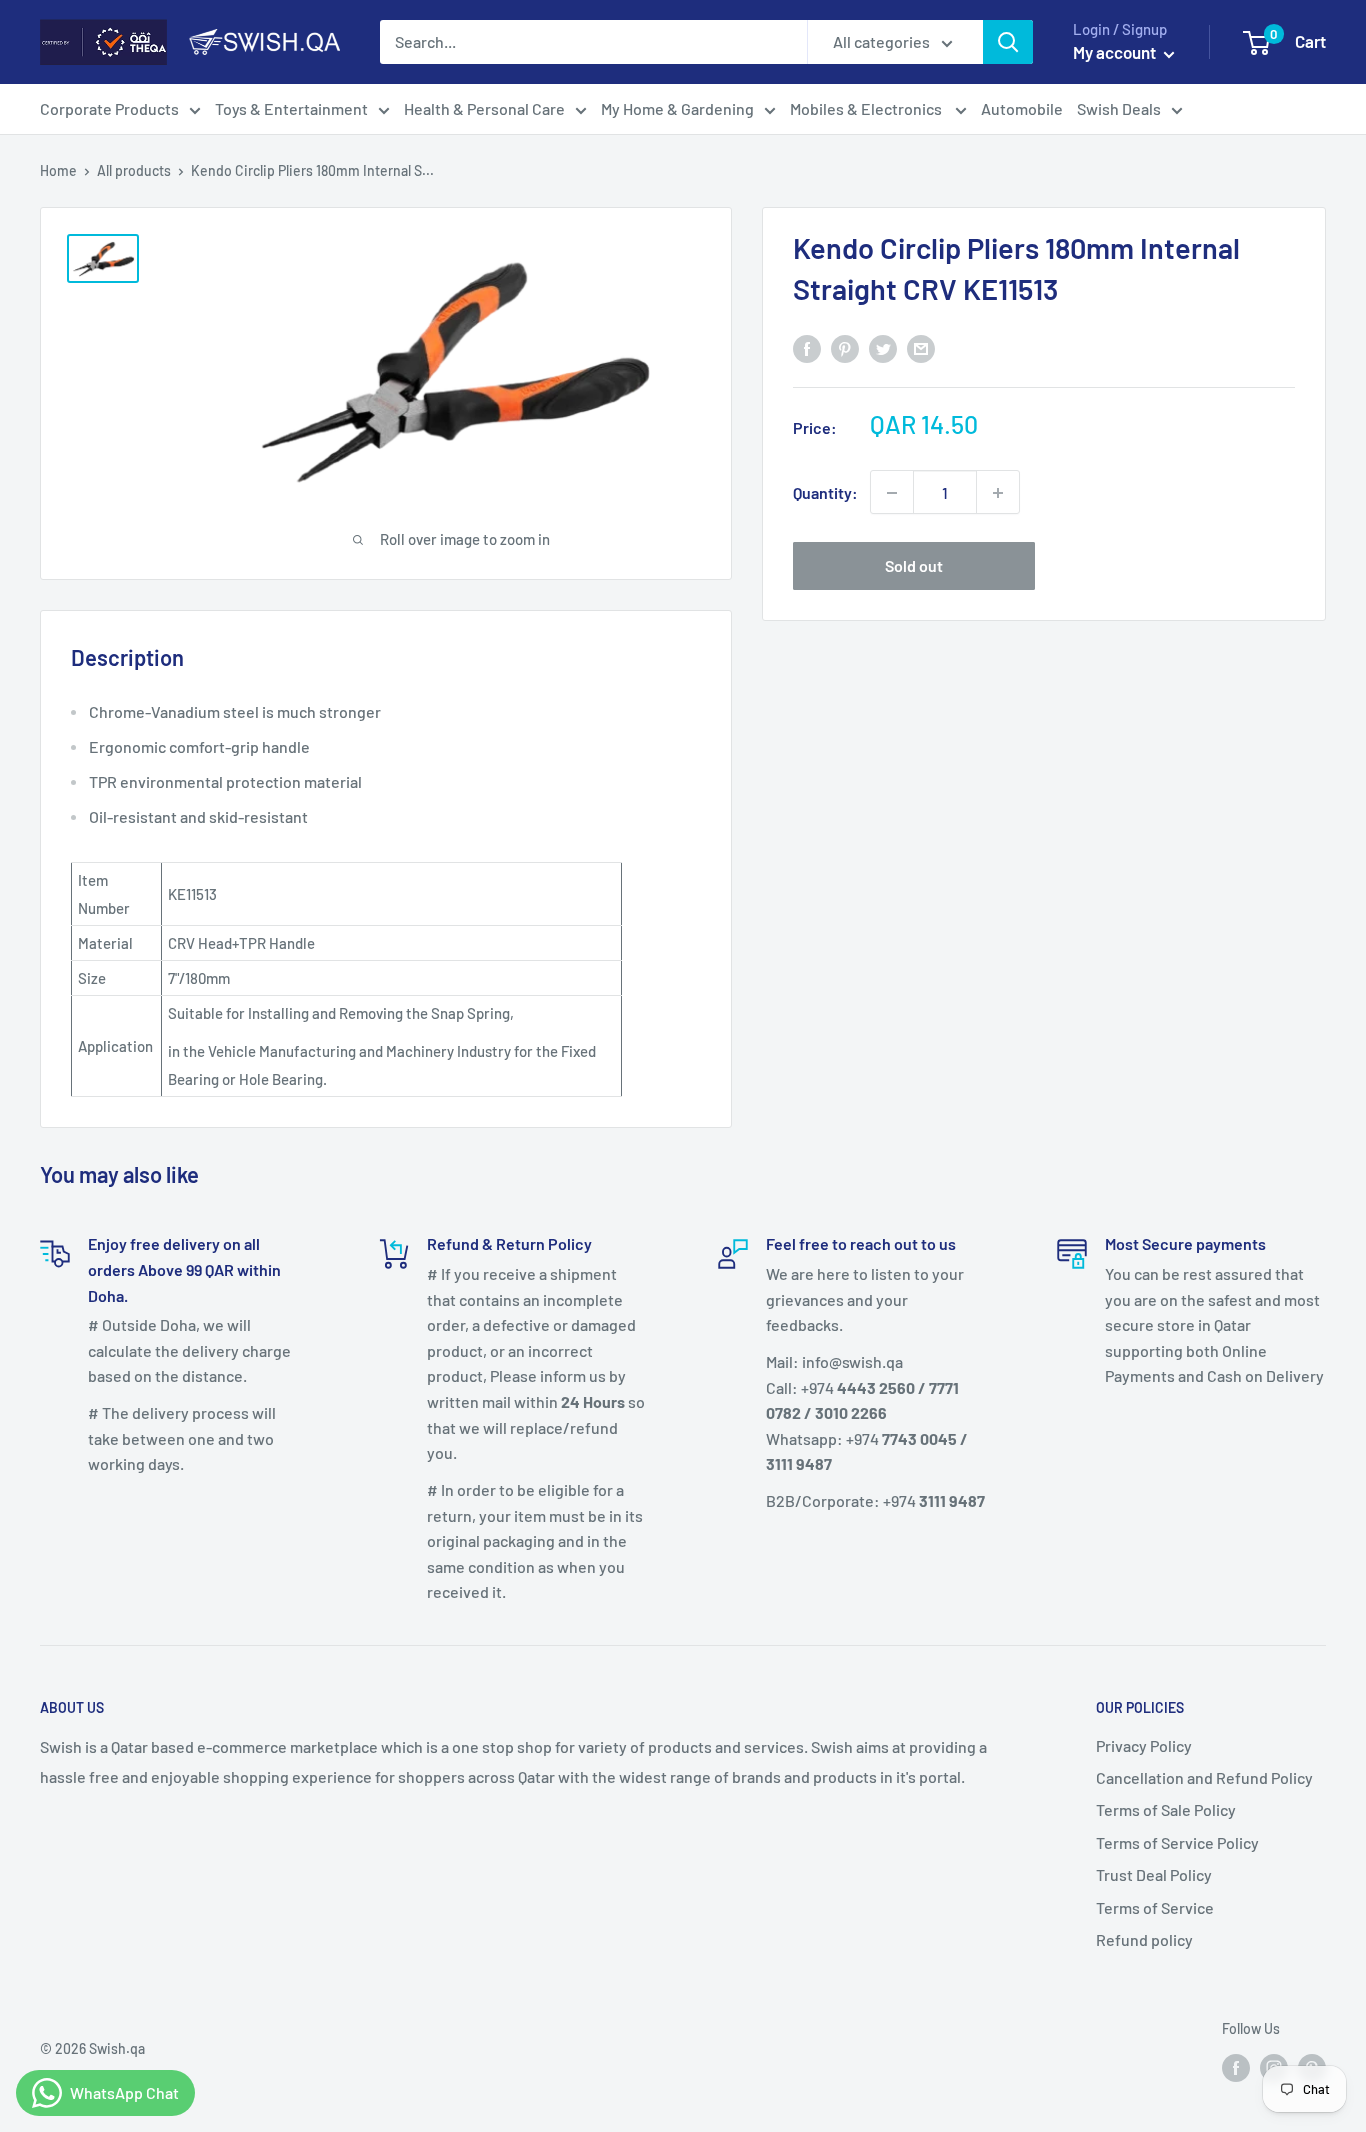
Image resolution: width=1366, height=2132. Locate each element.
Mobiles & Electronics (867, 108)
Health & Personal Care (484, 108)
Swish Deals (1119, 108)
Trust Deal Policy (1154, 1874)
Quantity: (825, 492)
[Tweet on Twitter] (883, 347)
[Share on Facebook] (807, 347)
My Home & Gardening (677, 108)
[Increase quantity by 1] (998, 493)
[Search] (1008, 42)
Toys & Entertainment (291, 108)
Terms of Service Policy (1177, 1842)
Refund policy (1144, 1939)
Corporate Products (109, 108)
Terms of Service (1155, 1907)
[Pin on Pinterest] (845, 347)
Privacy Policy (1144, 1745)
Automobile (1022, 108)
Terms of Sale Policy (1166, 1809)
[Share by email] (921, 347)
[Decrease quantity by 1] (892, 493)
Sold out (914, 566)
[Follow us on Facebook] (1236, 2068)
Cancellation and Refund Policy (1204, 1777)
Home (58, 170)
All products (134, 170)
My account (1116, 52)
